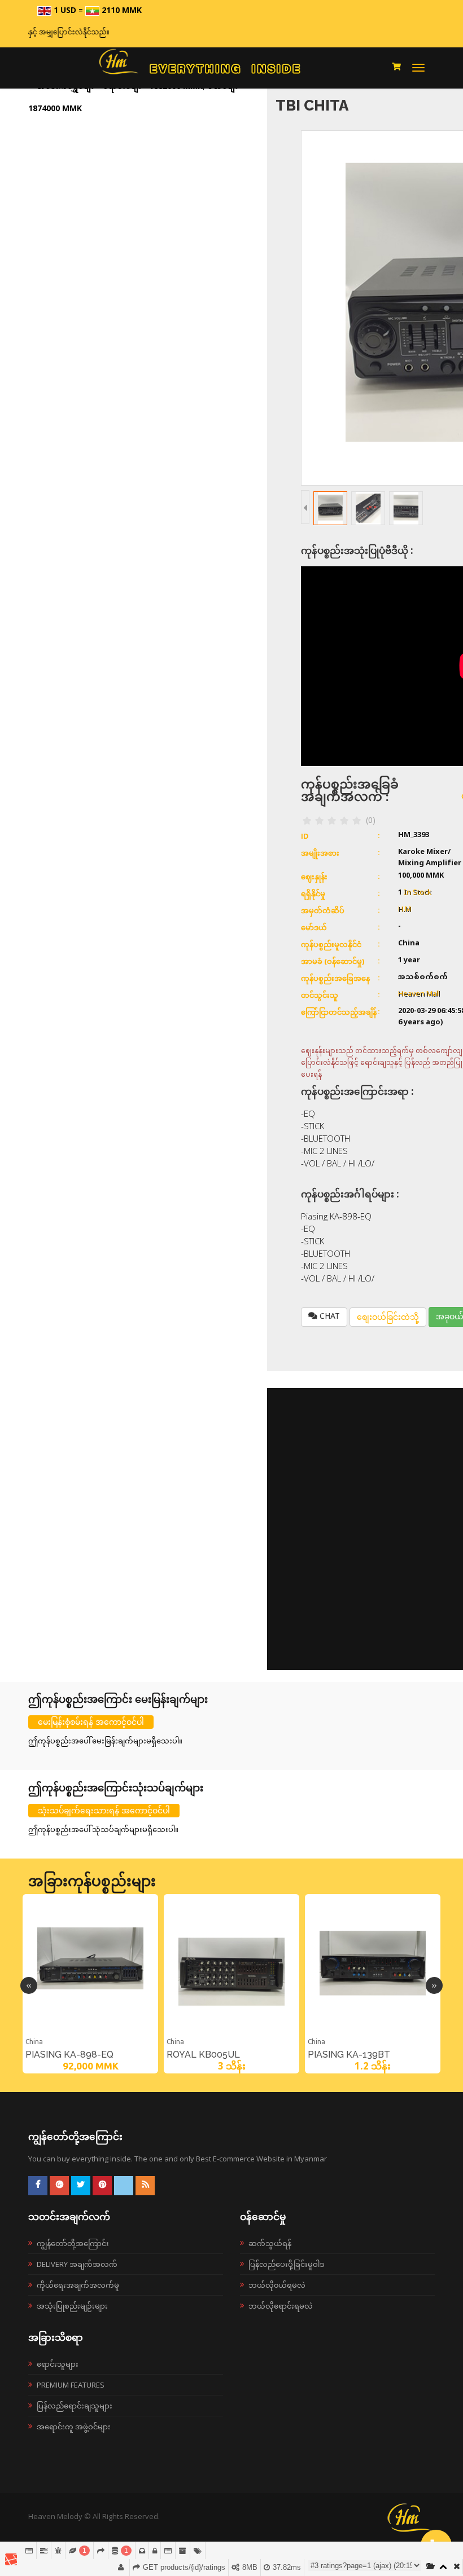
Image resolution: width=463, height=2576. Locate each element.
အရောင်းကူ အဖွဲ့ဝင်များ (74, 2427)
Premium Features (71, 2385)
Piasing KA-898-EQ (69, 2055)
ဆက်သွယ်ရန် (270, 2243)
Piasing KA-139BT (349, 2055)
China (34, 2042)
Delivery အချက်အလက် (77, 2264)
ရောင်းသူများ (58, 2364)
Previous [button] (29, 1985)
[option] (90, 1984)
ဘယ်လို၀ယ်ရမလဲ (277, 2285)
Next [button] (434, 1985)
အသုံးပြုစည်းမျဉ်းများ (72, 2306)
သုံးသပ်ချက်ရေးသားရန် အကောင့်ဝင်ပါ (104, 1810)
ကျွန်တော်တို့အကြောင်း (73, 2243)
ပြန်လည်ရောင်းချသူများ (75, 2406)
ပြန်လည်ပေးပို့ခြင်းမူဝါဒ (286, 2264)
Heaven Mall (419, 994)
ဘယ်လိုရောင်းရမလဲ (281, 2306)
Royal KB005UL (203, 2055)
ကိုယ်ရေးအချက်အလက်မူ (78, 2285)
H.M (405, 910)
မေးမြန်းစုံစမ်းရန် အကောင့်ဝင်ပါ (91, 1722)
